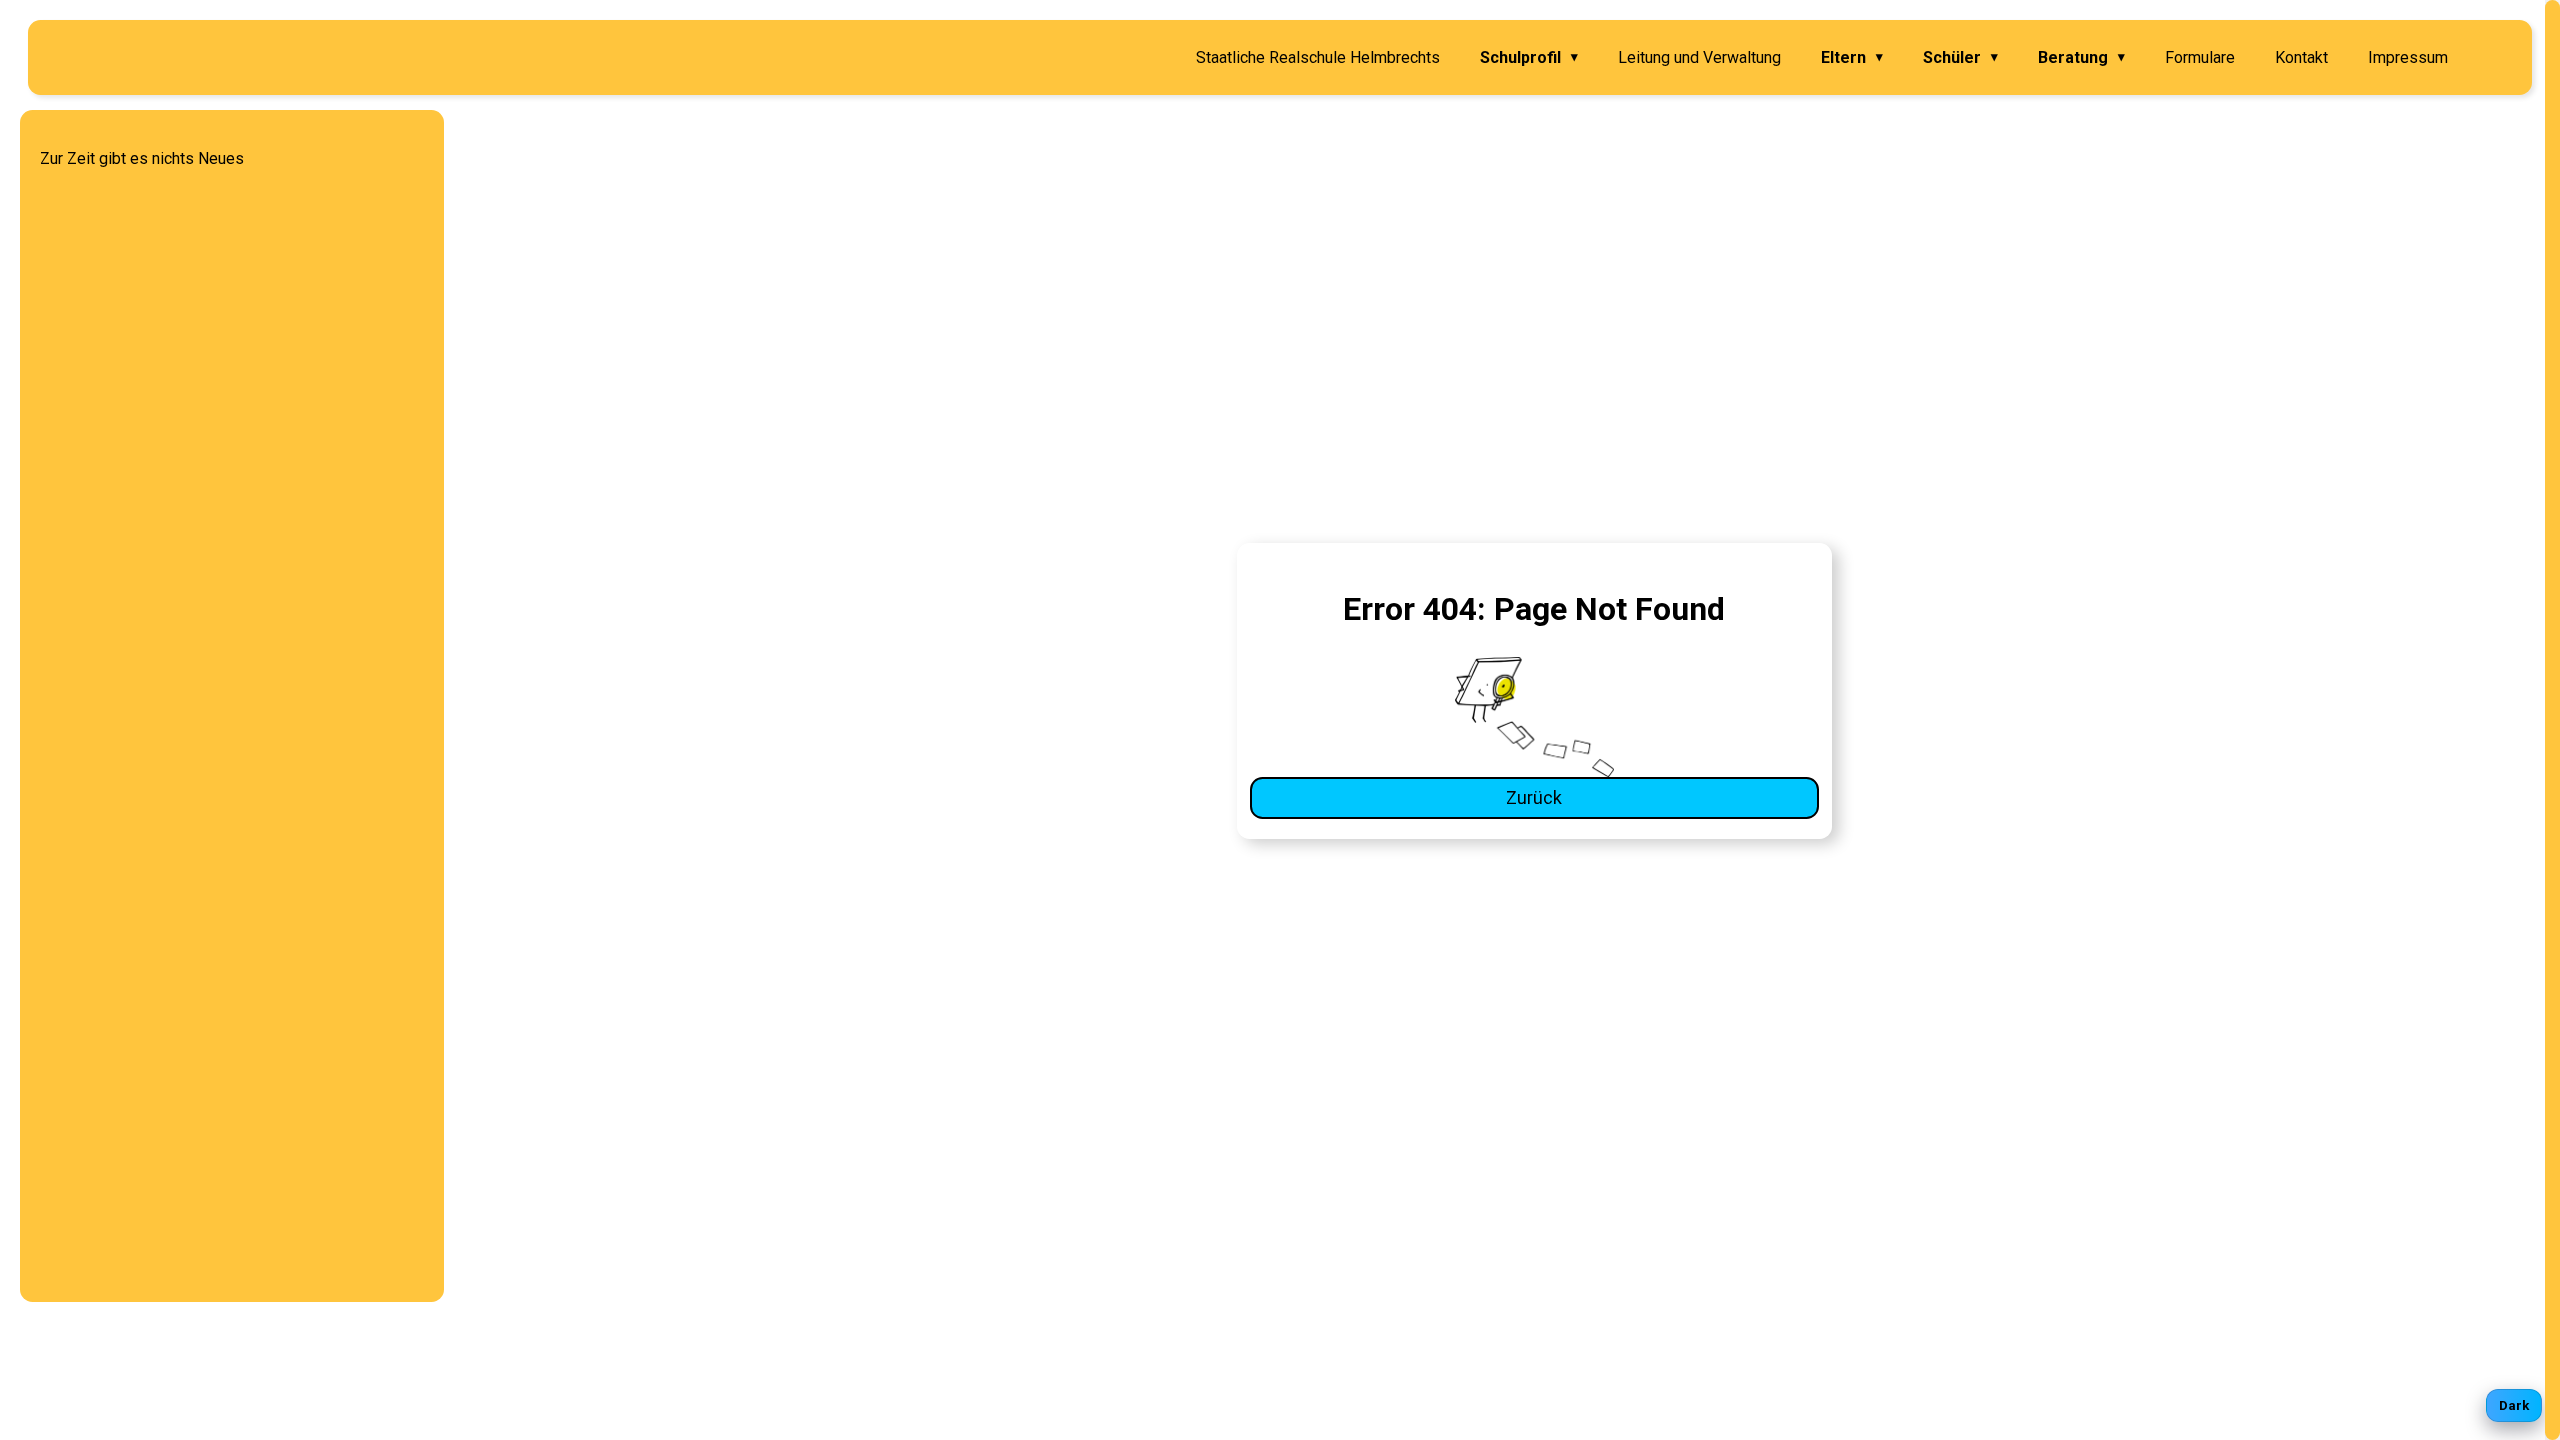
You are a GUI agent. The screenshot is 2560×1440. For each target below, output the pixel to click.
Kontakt (2301, 57)
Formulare (2200, 57)
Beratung (2081, 57)
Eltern (1852, 57)
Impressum (2408, 57)
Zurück (1534, 797)
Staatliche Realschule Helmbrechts (1318, 57)
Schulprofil (1529, 57)
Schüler (1960, 57)
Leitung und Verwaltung (1699, 57)
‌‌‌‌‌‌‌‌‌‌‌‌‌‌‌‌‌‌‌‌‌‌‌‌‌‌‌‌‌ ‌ (2490, 57)
